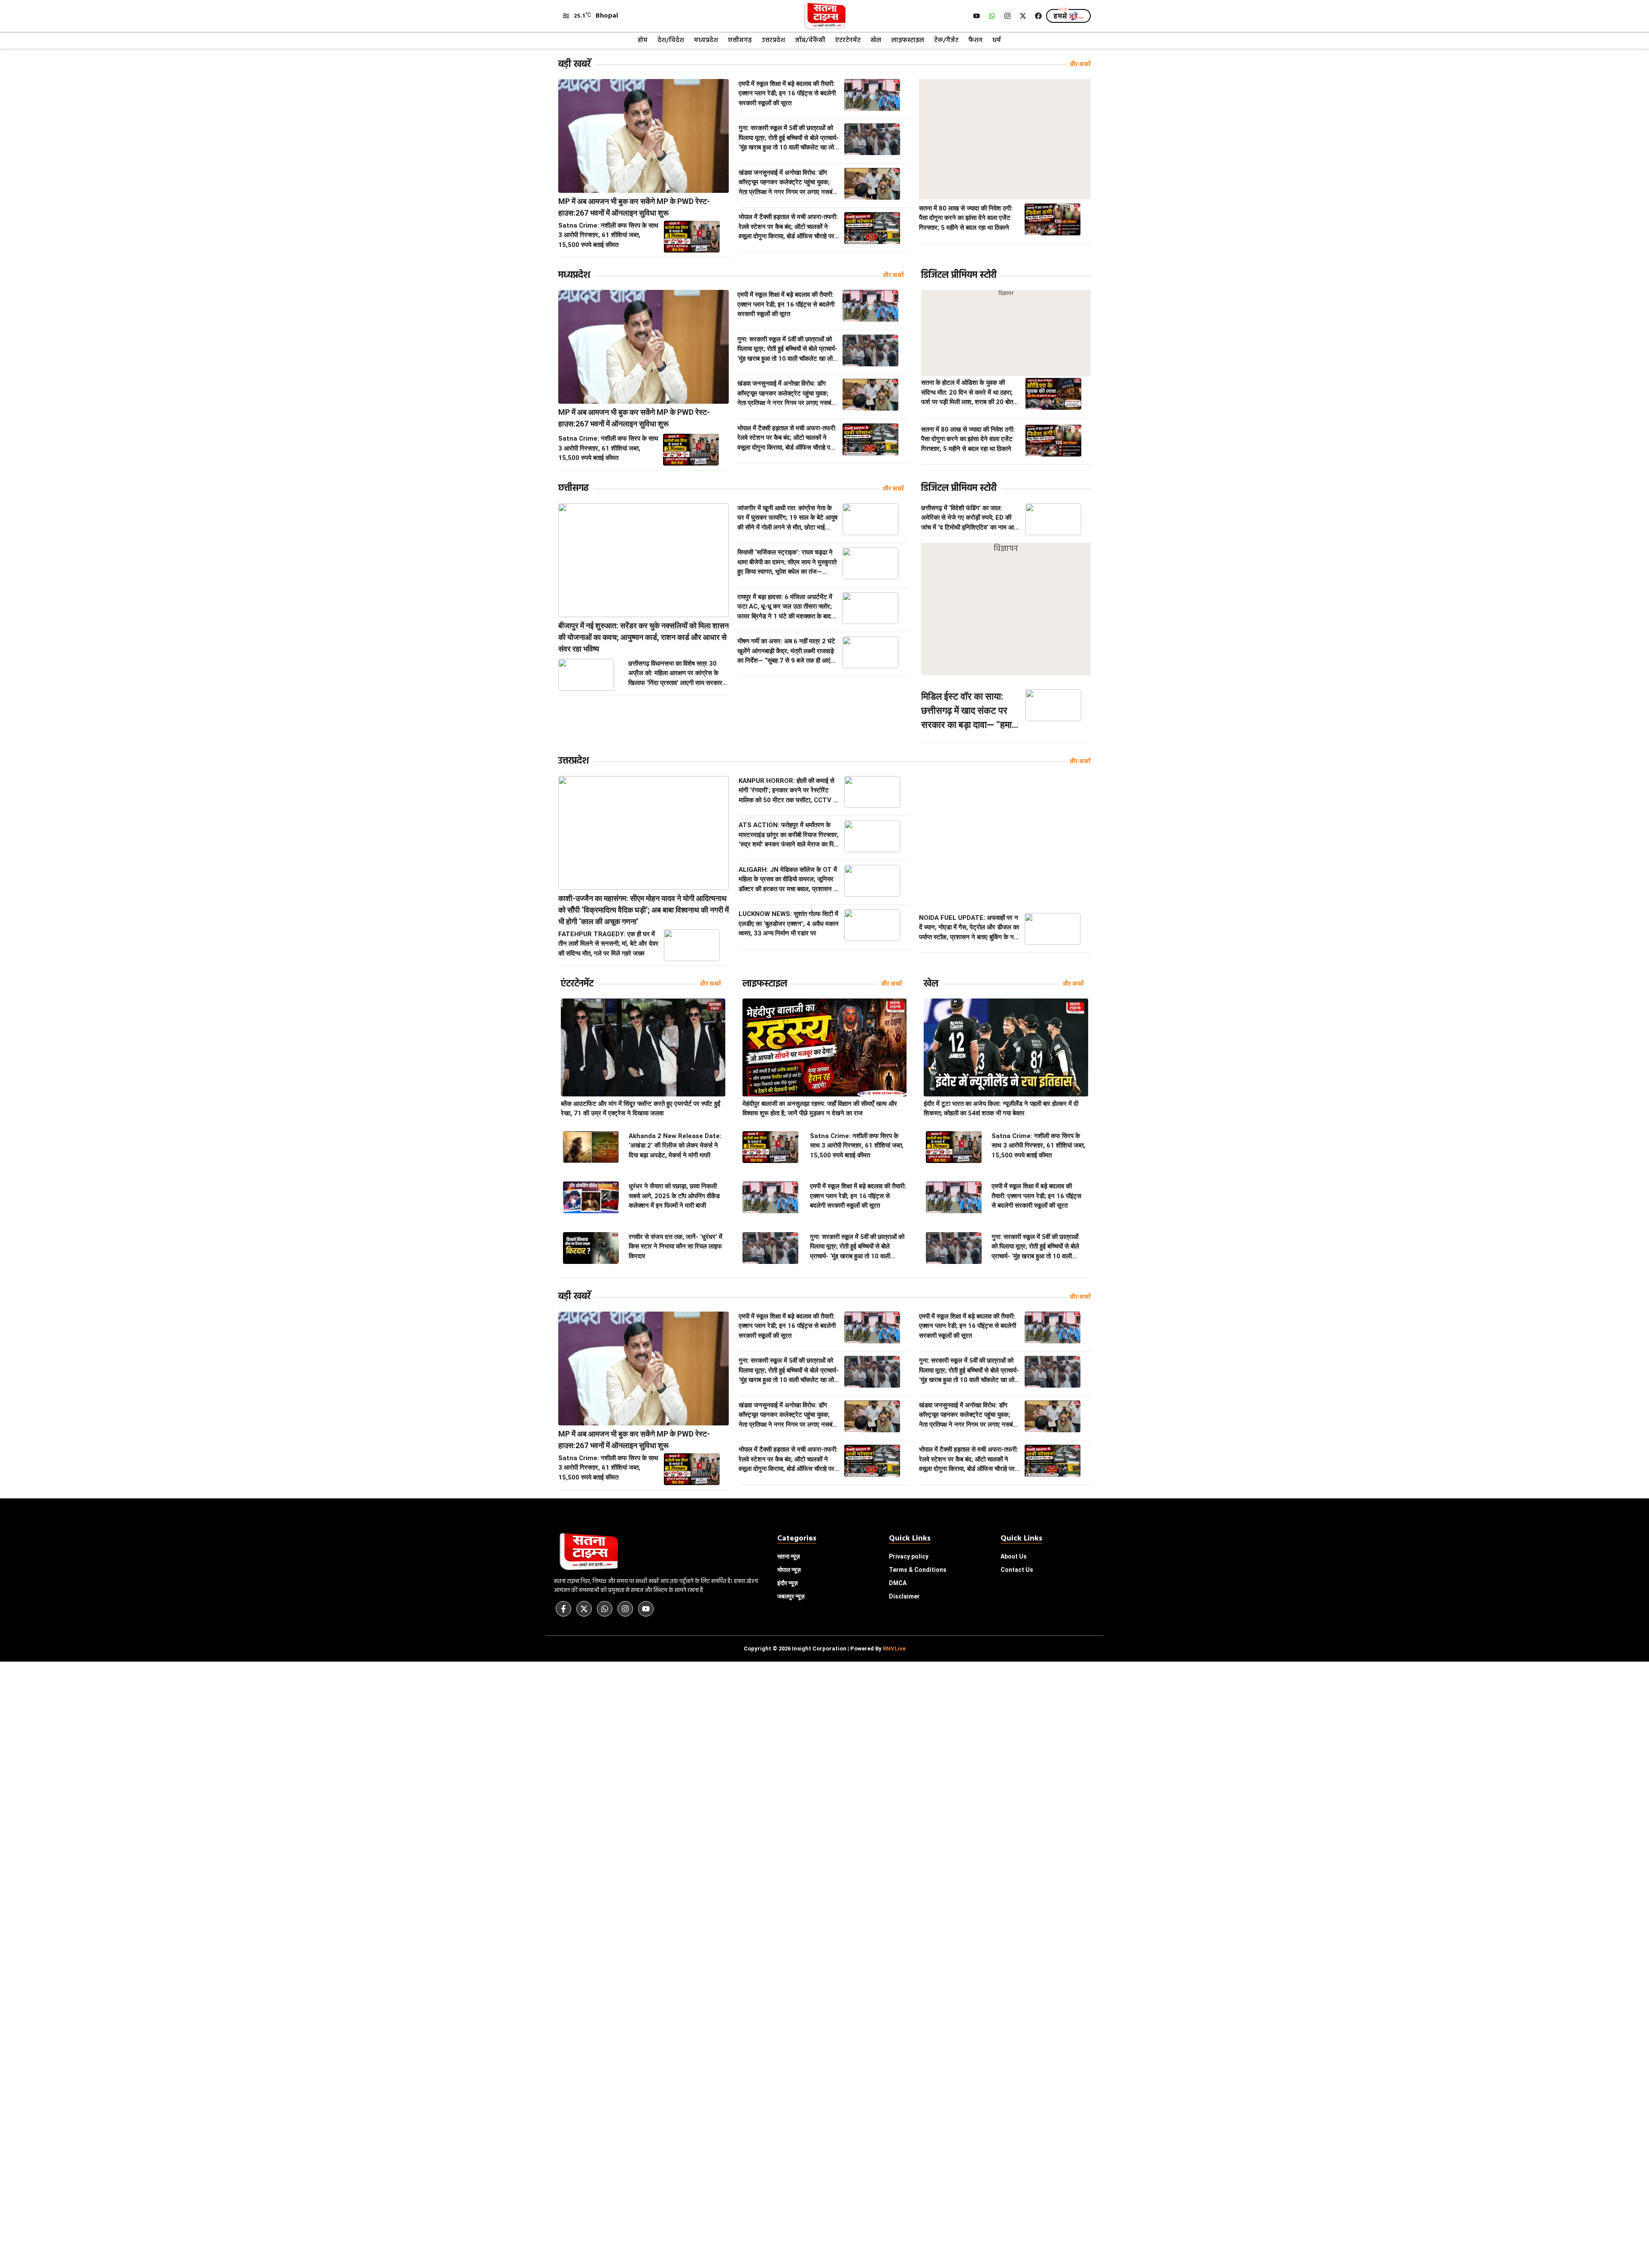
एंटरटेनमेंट (848, 40)
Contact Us (1017, 1570)
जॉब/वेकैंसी (810, 40)
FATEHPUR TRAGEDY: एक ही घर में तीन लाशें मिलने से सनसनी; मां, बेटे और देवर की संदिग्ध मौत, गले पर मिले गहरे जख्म (608, 944)
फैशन (975, 40)
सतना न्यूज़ (789, 1556)
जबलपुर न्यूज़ (791, 1596)
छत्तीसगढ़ (740, 40)
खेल (876, 40)
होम (643, 40)
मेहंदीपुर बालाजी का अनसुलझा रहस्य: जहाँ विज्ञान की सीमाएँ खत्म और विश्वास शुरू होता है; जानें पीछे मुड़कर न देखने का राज (820, 1109)
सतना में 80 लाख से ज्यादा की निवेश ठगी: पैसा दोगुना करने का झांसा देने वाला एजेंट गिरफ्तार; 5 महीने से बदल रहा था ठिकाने (966, 218)
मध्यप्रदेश (706, 40)
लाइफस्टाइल (908, 40)
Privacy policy (909, 1556)
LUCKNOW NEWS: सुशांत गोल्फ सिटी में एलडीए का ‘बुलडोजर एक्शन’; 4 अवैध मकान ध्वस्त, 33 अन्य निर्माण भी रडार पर (789, 924)
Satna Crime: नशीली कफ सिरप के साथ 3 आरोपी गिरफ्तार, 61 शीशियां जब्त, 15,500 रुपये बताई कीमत (608, 235)
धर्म (997, 40)
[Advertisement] (1005, 139)
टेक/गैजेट (946, 40)
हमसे (1068, 17)
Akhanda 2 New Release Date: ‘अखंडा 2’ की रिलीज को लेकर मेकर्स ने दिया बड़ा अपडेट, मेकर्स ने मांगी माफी (675, 1146)
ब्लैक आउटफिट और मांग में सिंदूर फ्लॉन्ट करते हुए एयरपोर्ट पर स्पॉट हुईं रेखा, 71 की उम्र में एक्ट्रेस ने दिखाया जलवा (640, 1109)
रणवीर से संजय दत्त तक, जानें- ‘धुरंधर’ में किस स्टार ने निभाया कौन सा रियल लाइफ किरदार (675, 1247)
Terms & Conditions (918, 1570)
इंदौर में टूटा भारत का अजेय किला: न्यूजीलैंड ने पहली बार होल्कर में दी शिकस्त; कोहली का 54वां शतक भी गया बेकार (1001, 1109)
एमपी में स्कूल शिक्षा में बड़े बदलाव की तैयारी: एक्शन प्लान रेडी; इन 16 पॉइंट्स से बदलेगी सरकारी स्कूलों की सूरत (787, 93)
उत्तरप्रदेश (773, 40)
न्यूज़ (789, 1570)
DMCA (898, 1583)
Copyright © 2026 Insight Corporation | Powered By (825, 1648)
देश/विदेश (671, 40)
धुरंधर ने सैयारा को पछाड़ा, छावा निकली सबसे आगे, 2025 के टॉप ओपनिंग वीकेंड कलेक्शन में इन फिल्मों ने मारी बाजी (674, 1196)
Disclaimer (904, 1596)
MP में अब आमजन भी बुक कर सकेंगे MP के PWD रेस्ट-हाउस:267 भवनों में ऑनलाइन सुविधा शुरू (634, 207)
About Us (1014, 1556)
